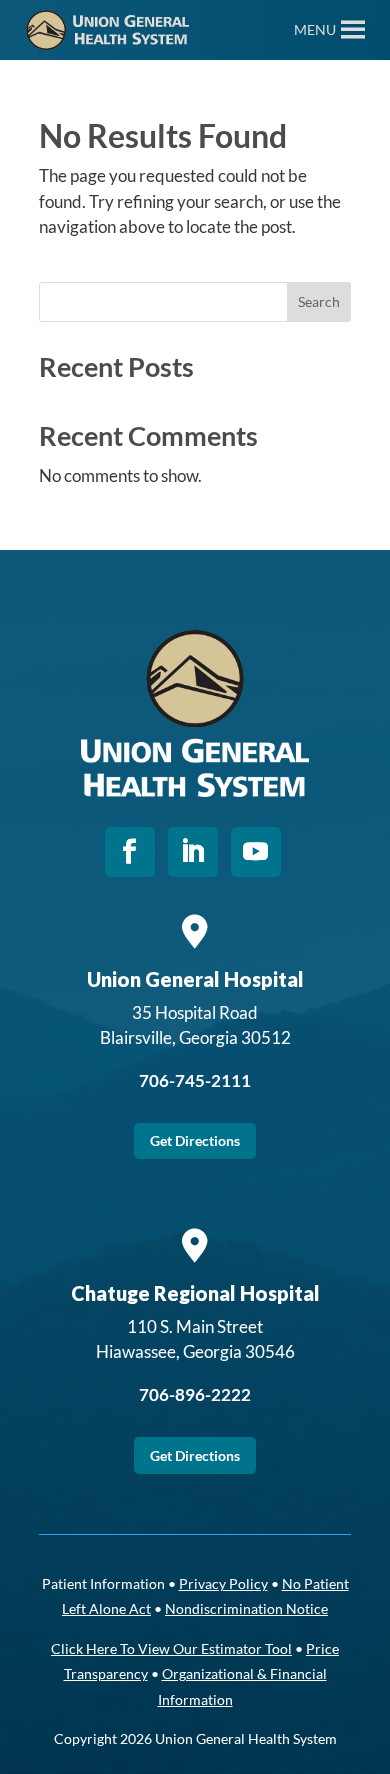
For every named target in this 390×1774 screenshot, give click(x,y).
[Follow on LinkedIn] (193, 852)
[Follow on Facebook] (130, 852)
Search (319, 301)
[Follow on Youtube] (256, 852)
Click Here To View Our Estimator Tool (171, 1648)
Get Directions (195, 1140)
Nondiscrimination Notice (246, 1608)
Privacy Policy (223, 1583)
